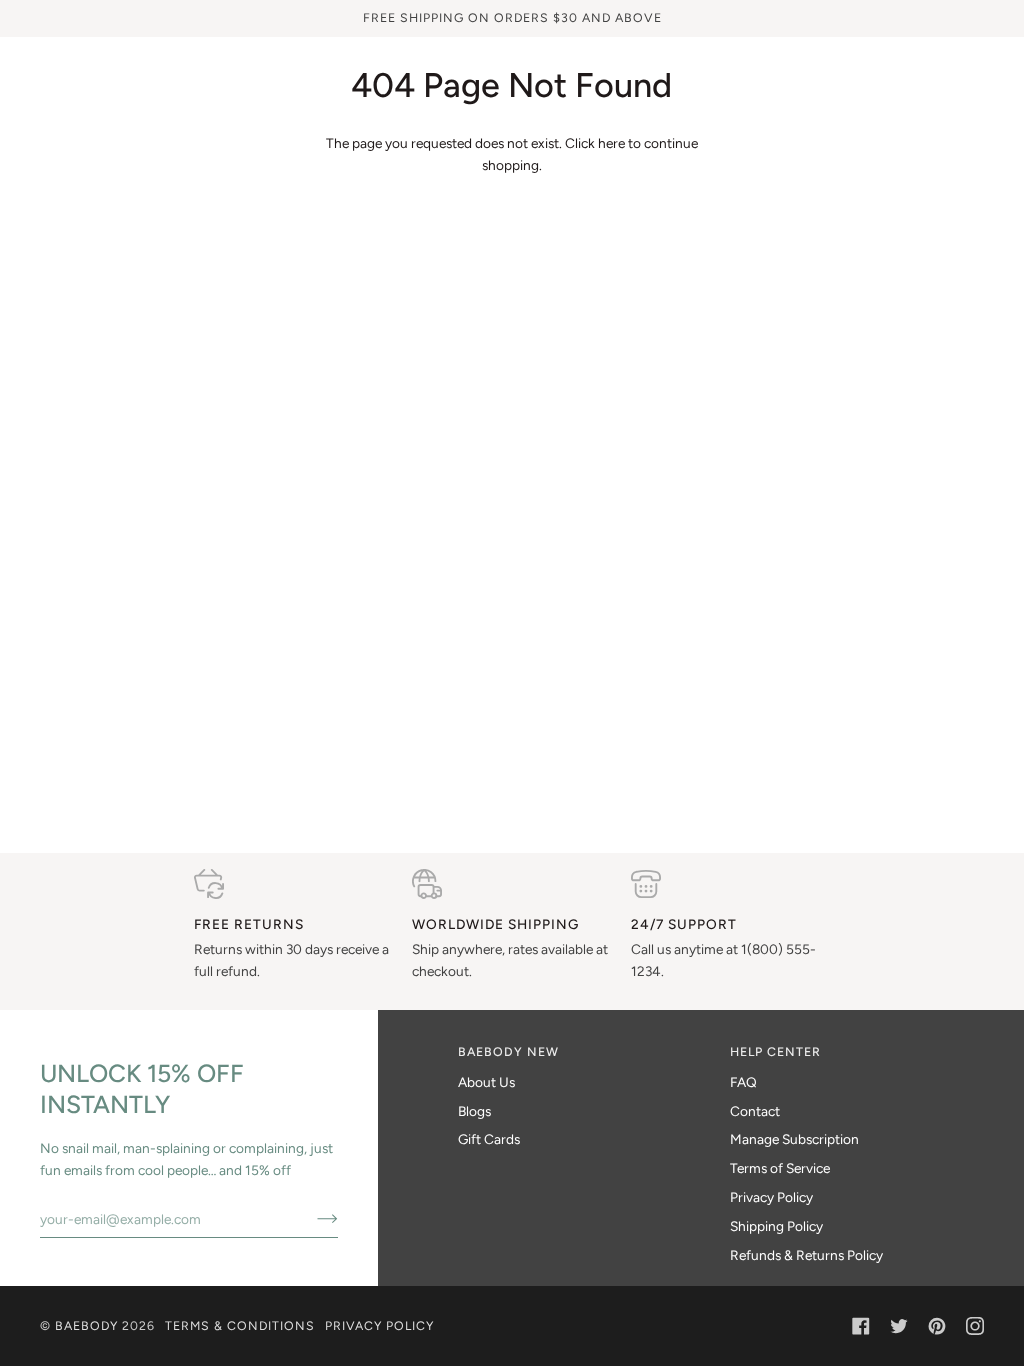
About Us (486, 1082)
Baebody (86, 1325)
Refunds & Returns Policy (806, 1255)
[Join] (311, 1219)
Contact (755, 1111)
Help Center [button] (775, 1051)
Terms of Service (780, 1168)
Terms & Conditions (240, 1325)
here (611, 143)
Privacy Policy (771, 1197)
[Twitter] (899, 1326)
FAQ (743, 1082)
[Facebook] (861, 1326)
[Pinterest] (937, 1326)
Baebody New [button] (508, 1051)
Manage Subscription (794, 1139)
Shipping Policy (776, 1226)
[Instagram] (975, 1326)
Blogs (474, 1111)
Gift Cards (489, 1139)
